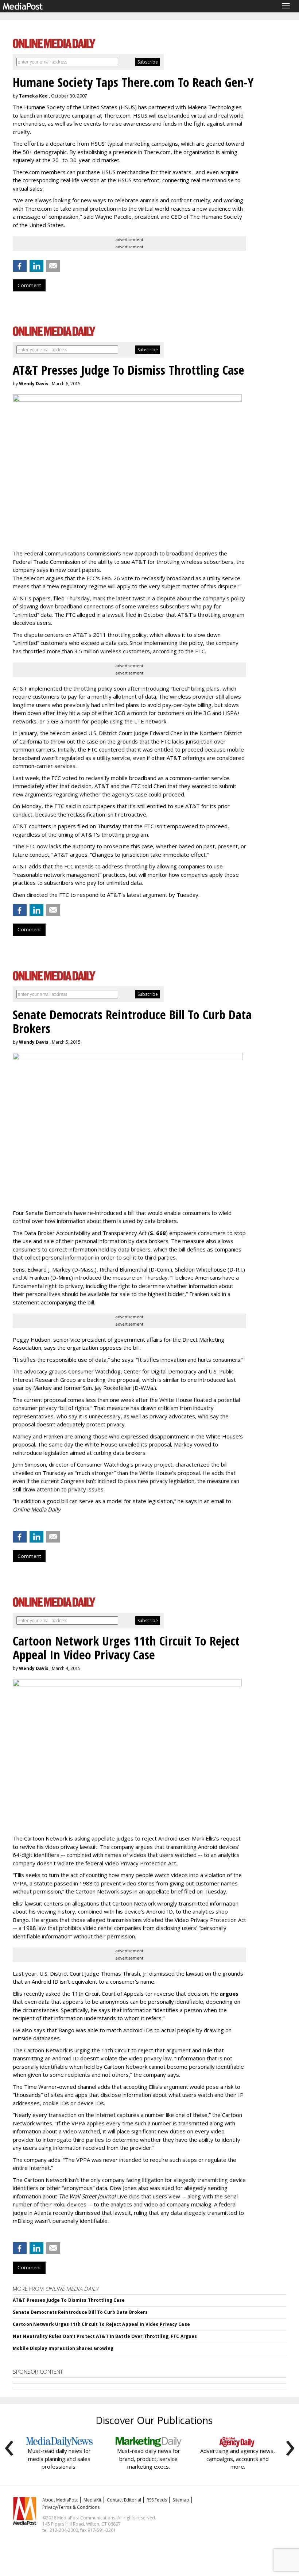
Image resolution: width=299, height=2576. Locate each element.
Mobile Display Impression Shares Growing (63, 2348)
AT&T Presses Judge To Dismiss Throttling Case (69, 2300)
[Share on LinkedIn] (36, 266)
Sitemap (181, 2500)
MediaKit (92, 2500)
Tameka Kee (33, 96)
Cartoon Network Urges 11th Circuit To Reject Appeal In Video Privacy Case (101, 2324)
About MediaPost (60, 2500)
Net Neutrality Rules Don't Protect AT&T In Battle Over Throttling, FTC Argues (105, 2336)
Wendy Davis (34, 384)
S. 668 (158, 1233)
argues (229, 1994)
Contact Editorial (124, 2500)
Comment (29, 285)
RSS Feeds (157, 2500)
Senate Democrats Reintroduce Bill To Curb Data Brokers (80, 2312)
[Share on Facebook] (20, 266)
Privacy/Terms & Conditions (71, 2507)
